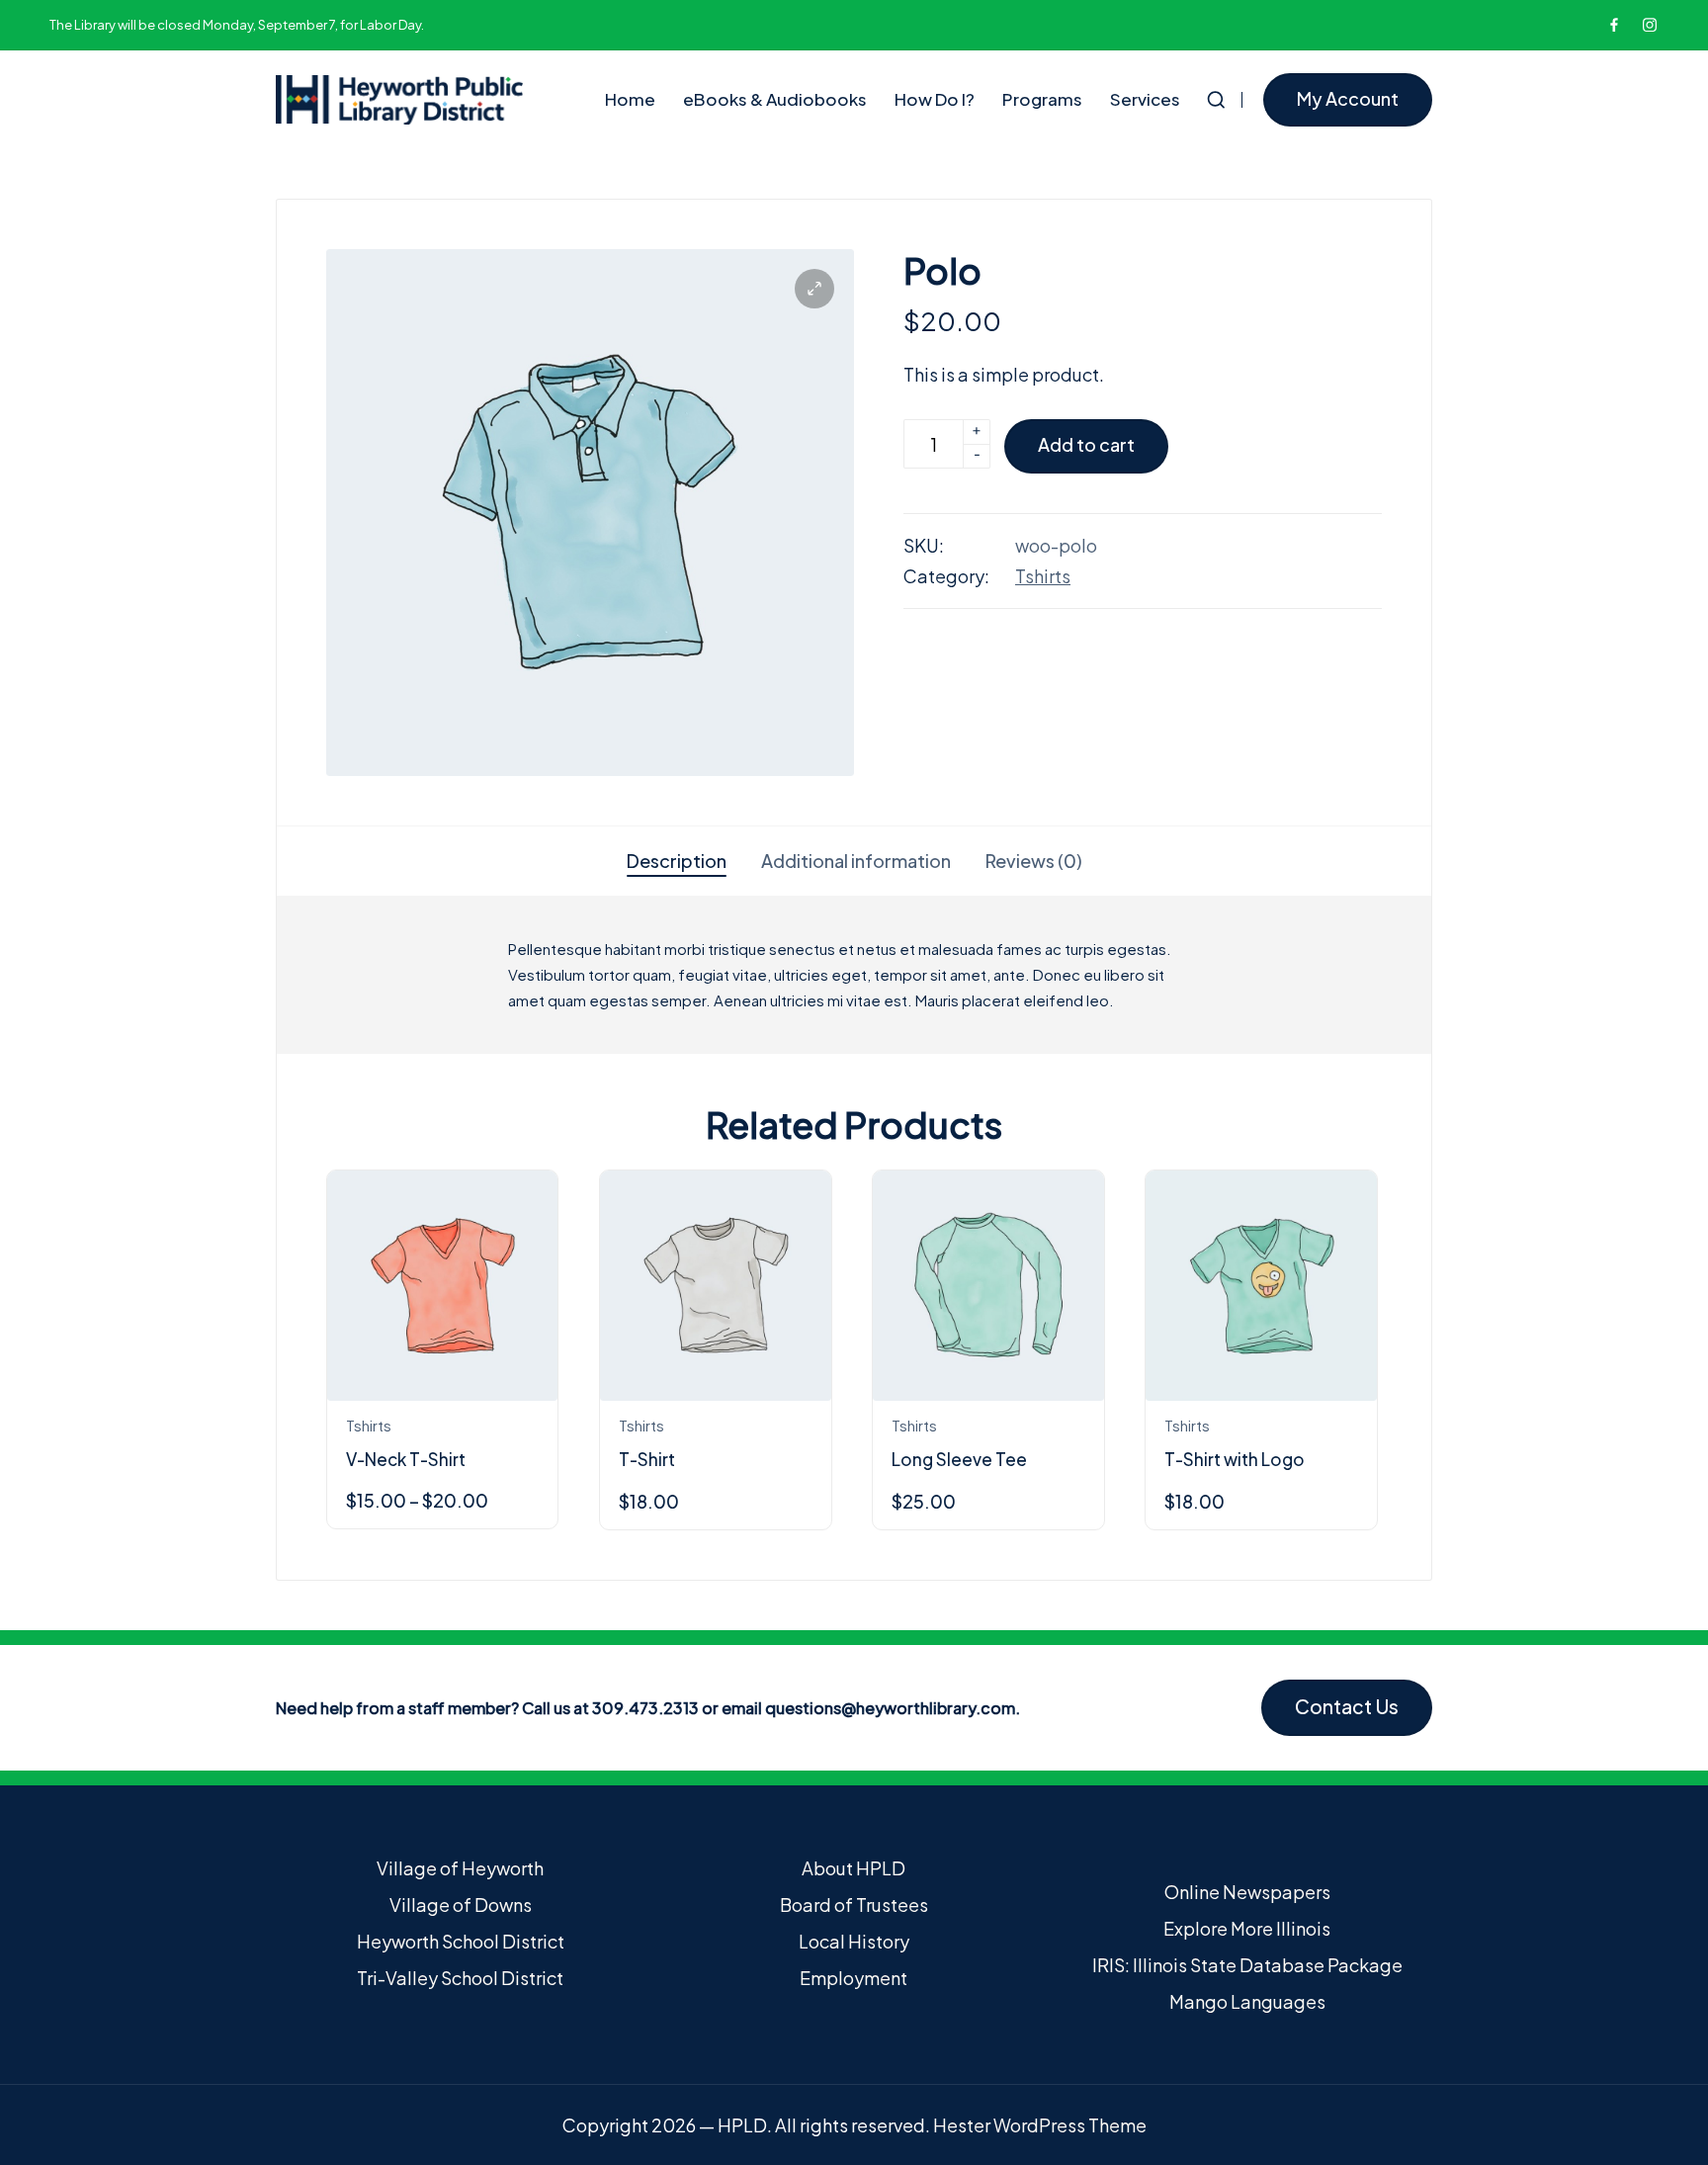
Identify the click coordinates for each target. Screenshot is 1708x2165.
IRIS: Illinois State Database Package (1247, 1965)
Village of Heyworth (460, 1868)
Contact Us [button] (1347, 1706)
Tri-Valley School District (460, 1978)
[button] (1348, 100)
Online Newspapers (1247, 1892)
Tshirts (1043, 576)
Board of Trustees (854, 1905)
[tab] (677, 861)
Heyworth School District (461, 1941)
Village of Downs (461, 1905)
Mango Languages (1247, 2001)
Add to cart (1086, 444)
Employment (854, 1978)
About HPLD (854, 1868)
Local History (854, 1941)
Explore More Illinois (1247, 1928)
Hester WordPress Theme (1040, 2125)
